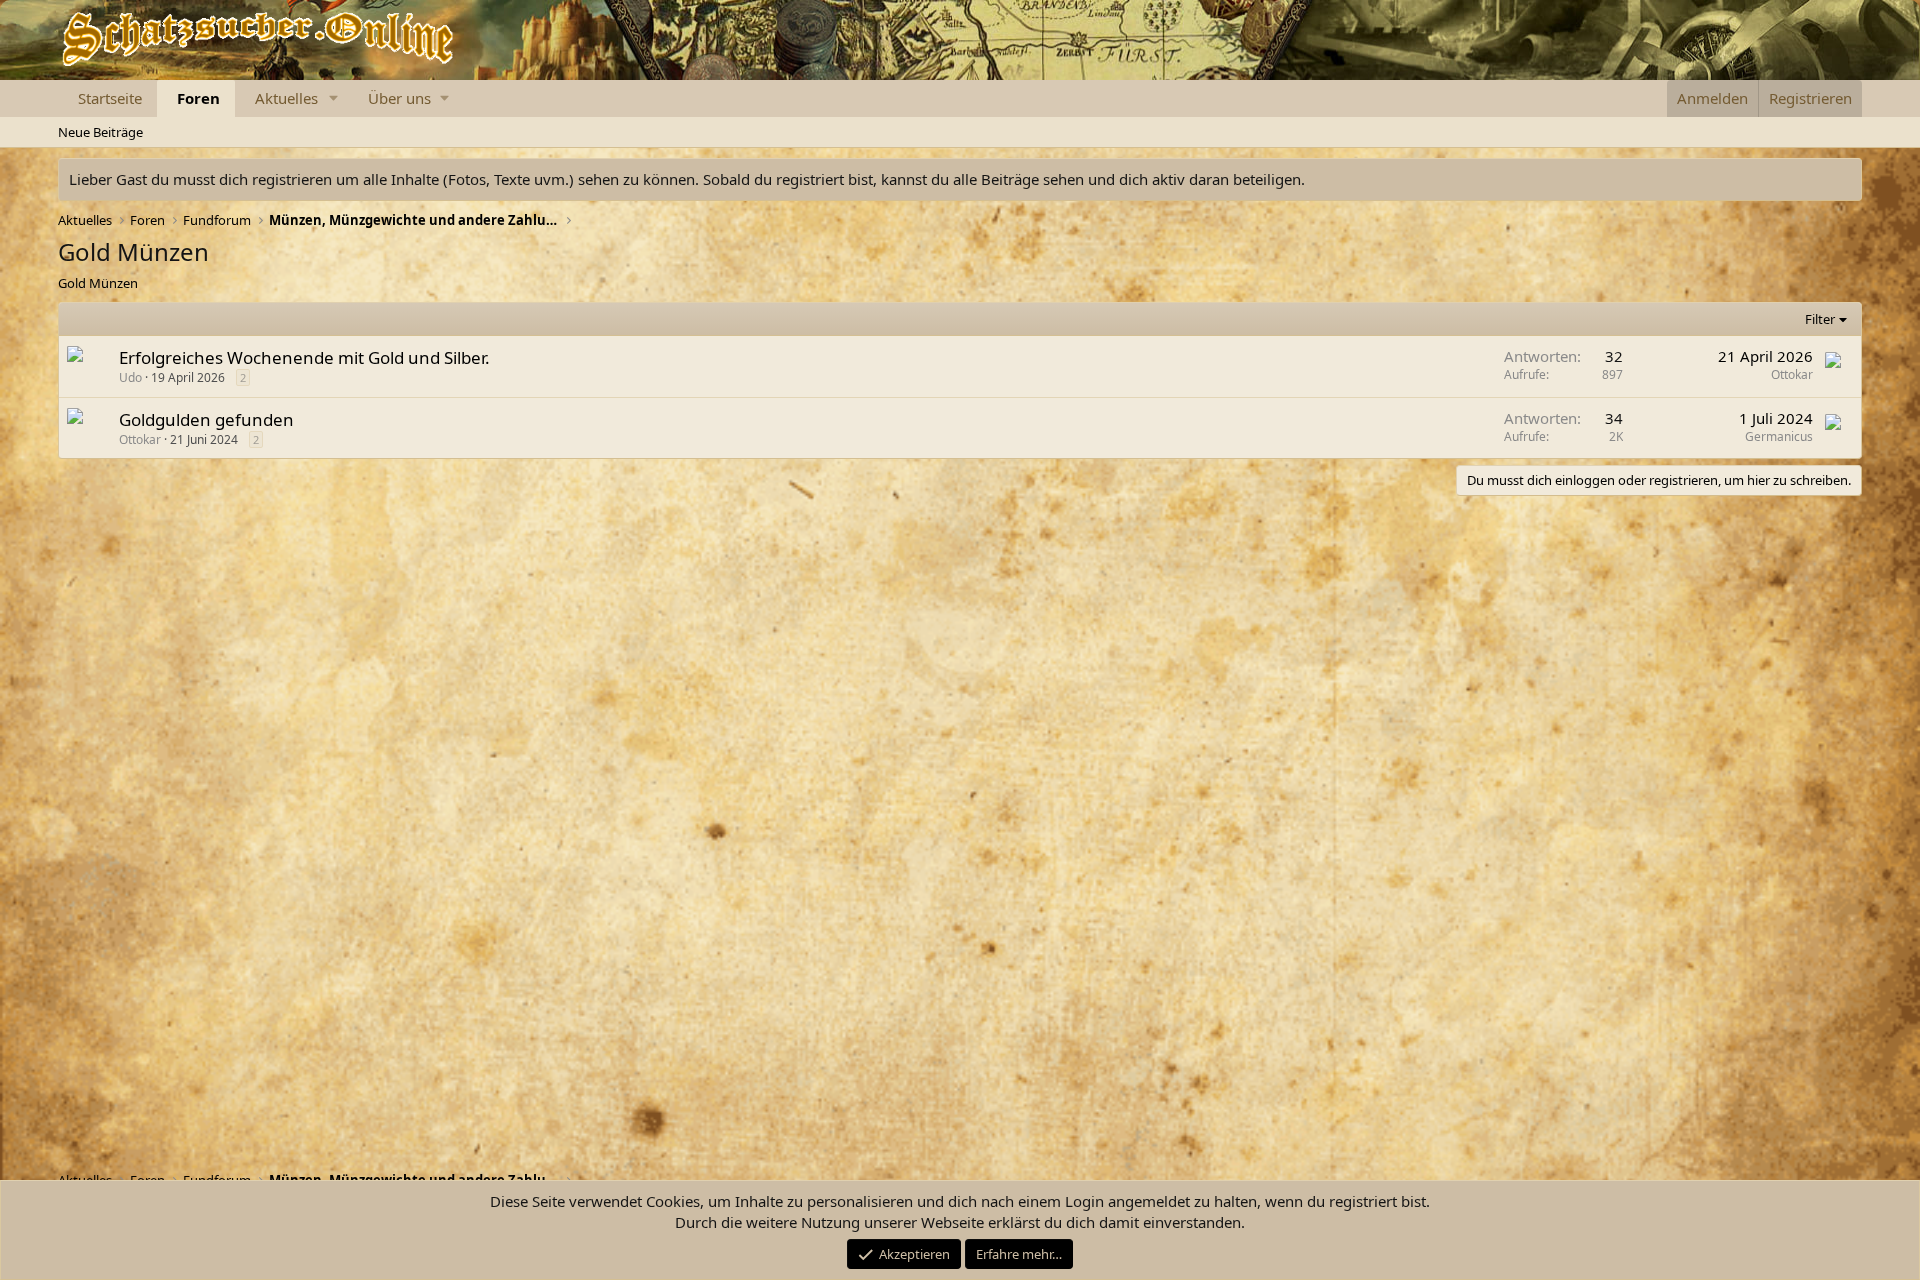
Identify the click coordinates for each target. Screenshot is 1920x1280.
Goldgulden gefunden (206, 419)
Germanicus (1779, 436)
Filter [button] (1820, 319)
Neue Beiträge (100, 132)
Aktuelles (286, 98)
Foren (198, 98)
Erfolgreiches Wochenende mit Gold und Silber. (304, 357)
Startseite (110, 98)
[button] (334, 98)
